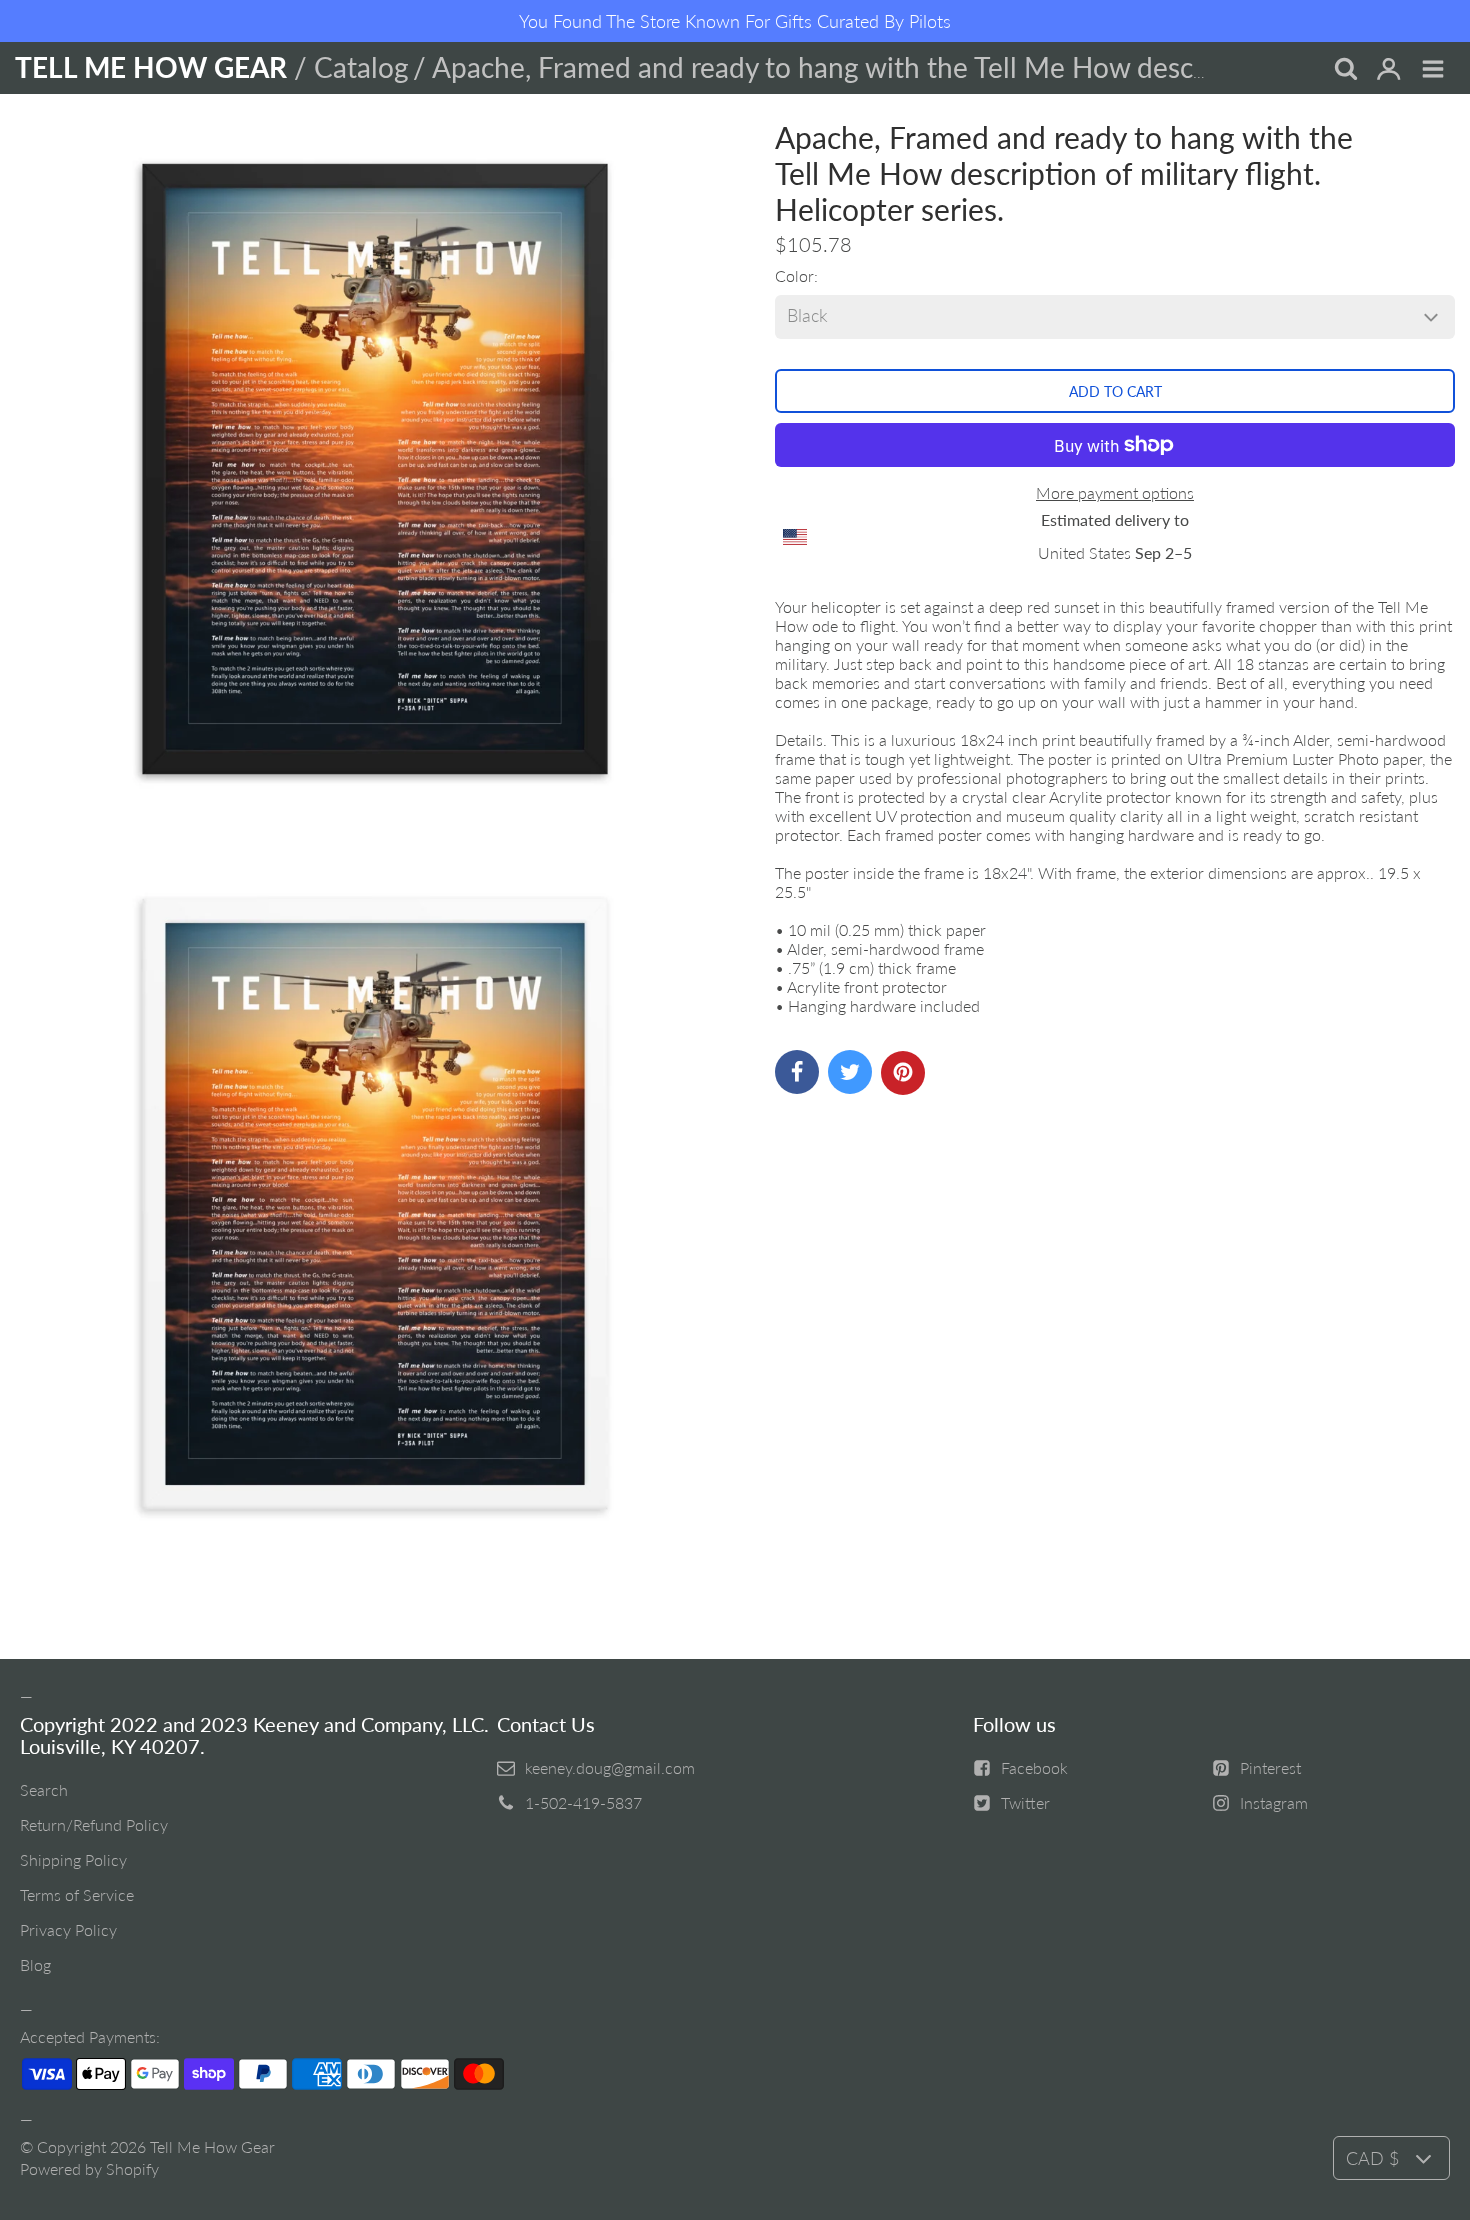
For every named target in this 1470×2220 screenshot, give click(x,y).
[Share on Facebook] (797, 1072)
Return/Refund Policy (94, 1824)
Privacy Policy (68, 1929)
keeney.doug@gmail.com (610, 1767)
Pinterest (1270, 1767)
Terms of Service (77, 1894)
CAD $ (1372, 2158)
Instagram (1274, 1802)
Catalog (361, 67)
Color (794, 275)
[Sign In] (1389, 70)
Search (44, 1789)
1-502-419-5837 (583, 1802)
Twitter (1025, 1802)
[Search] (1345, 70)
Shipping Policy (73, 1859)
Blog (35, 1964)
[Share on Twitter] (850, 1072)
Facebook (1034, 1767)
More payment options (1115, 492)
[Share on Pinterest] (903, 1073)
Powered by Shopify (89, 2168)
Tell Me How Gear (212, 2146)
